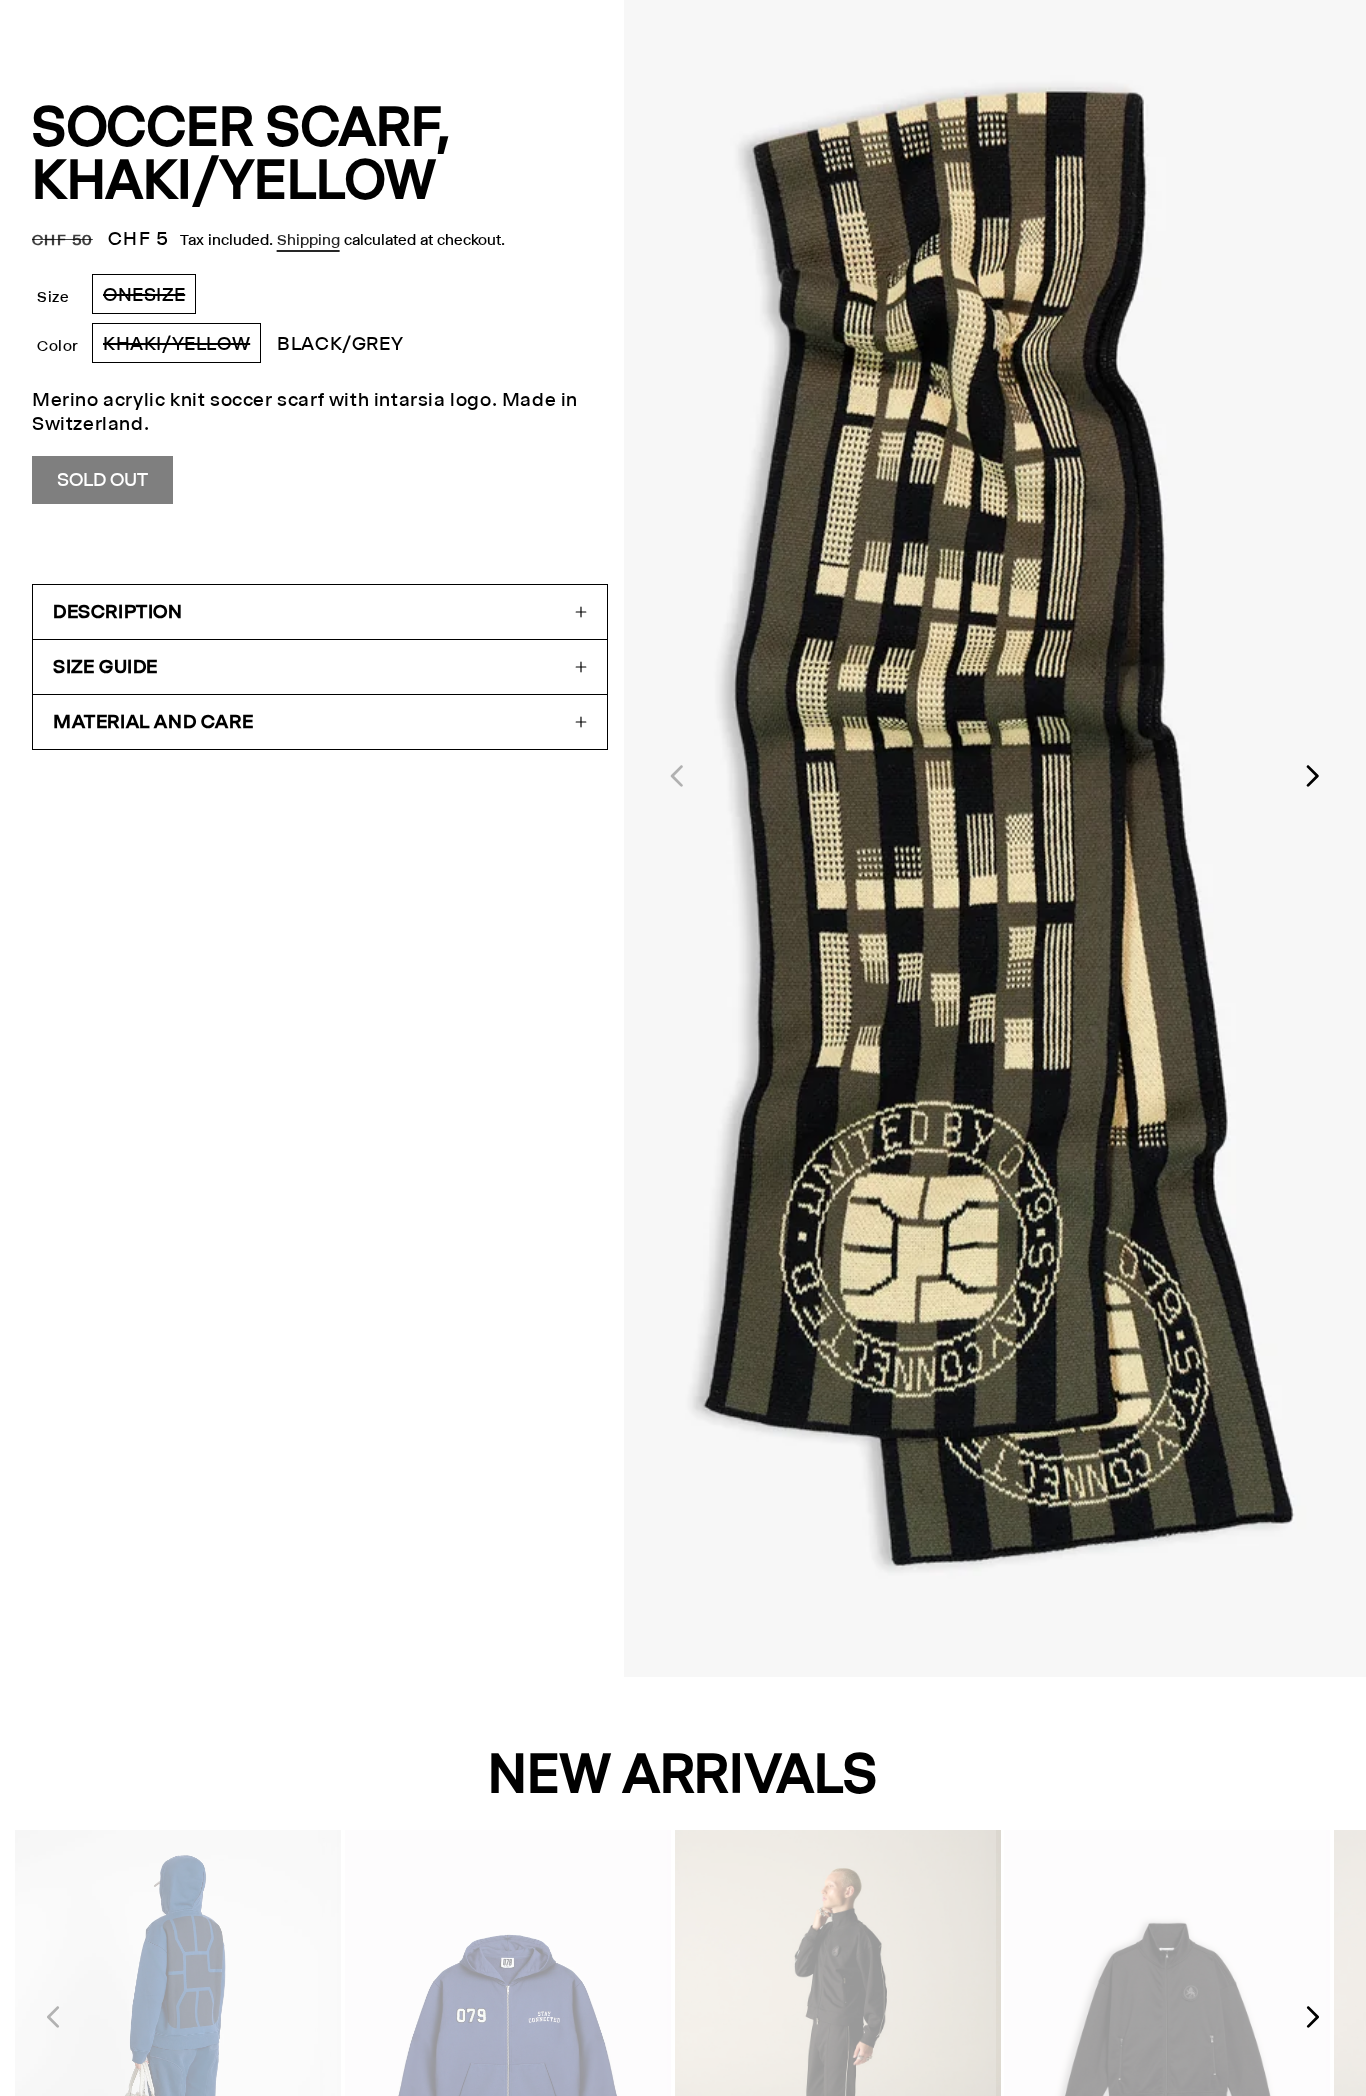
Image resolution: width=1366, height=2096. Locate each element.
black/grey (340, 343)
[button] (320, 612)
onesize (149, 298)
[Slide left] (676, 776)
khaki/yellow (182, 347)
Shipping (308, 239)
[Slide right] (1314, 776)
